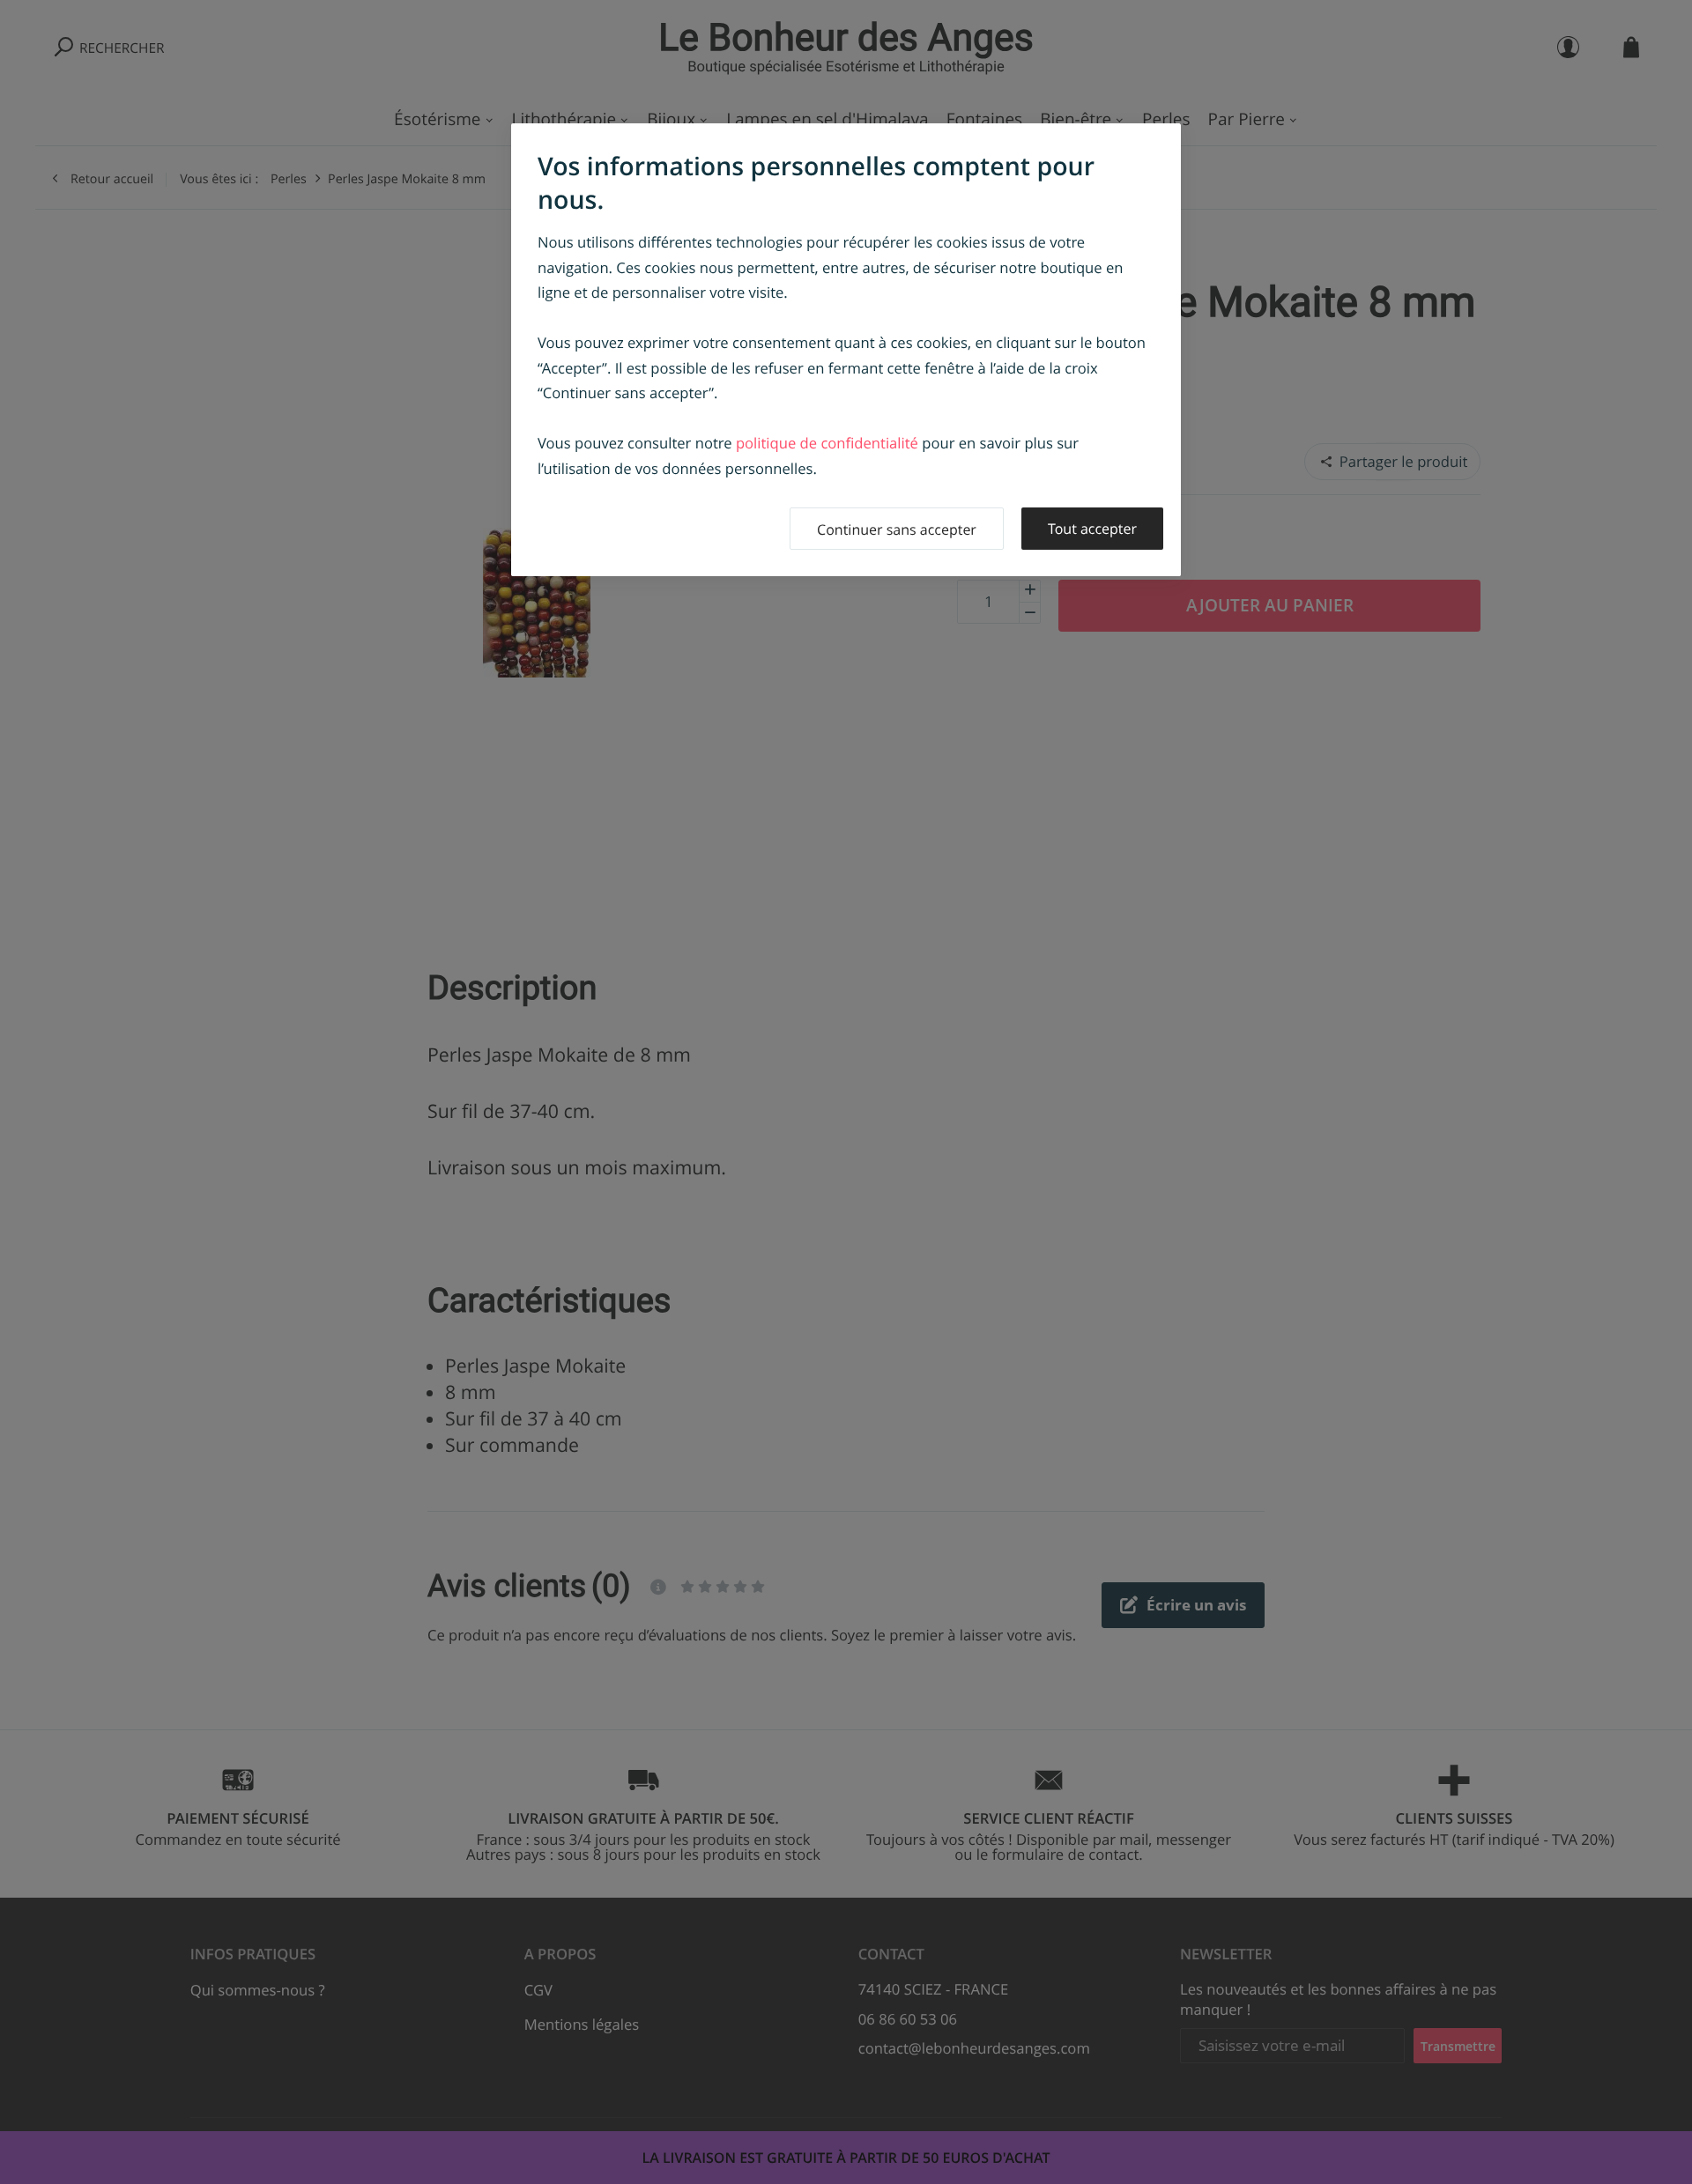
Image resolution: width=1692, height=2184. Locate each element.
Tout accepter (1092, 529)
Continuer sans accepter (897, 529)
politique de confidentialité (827, 443)
